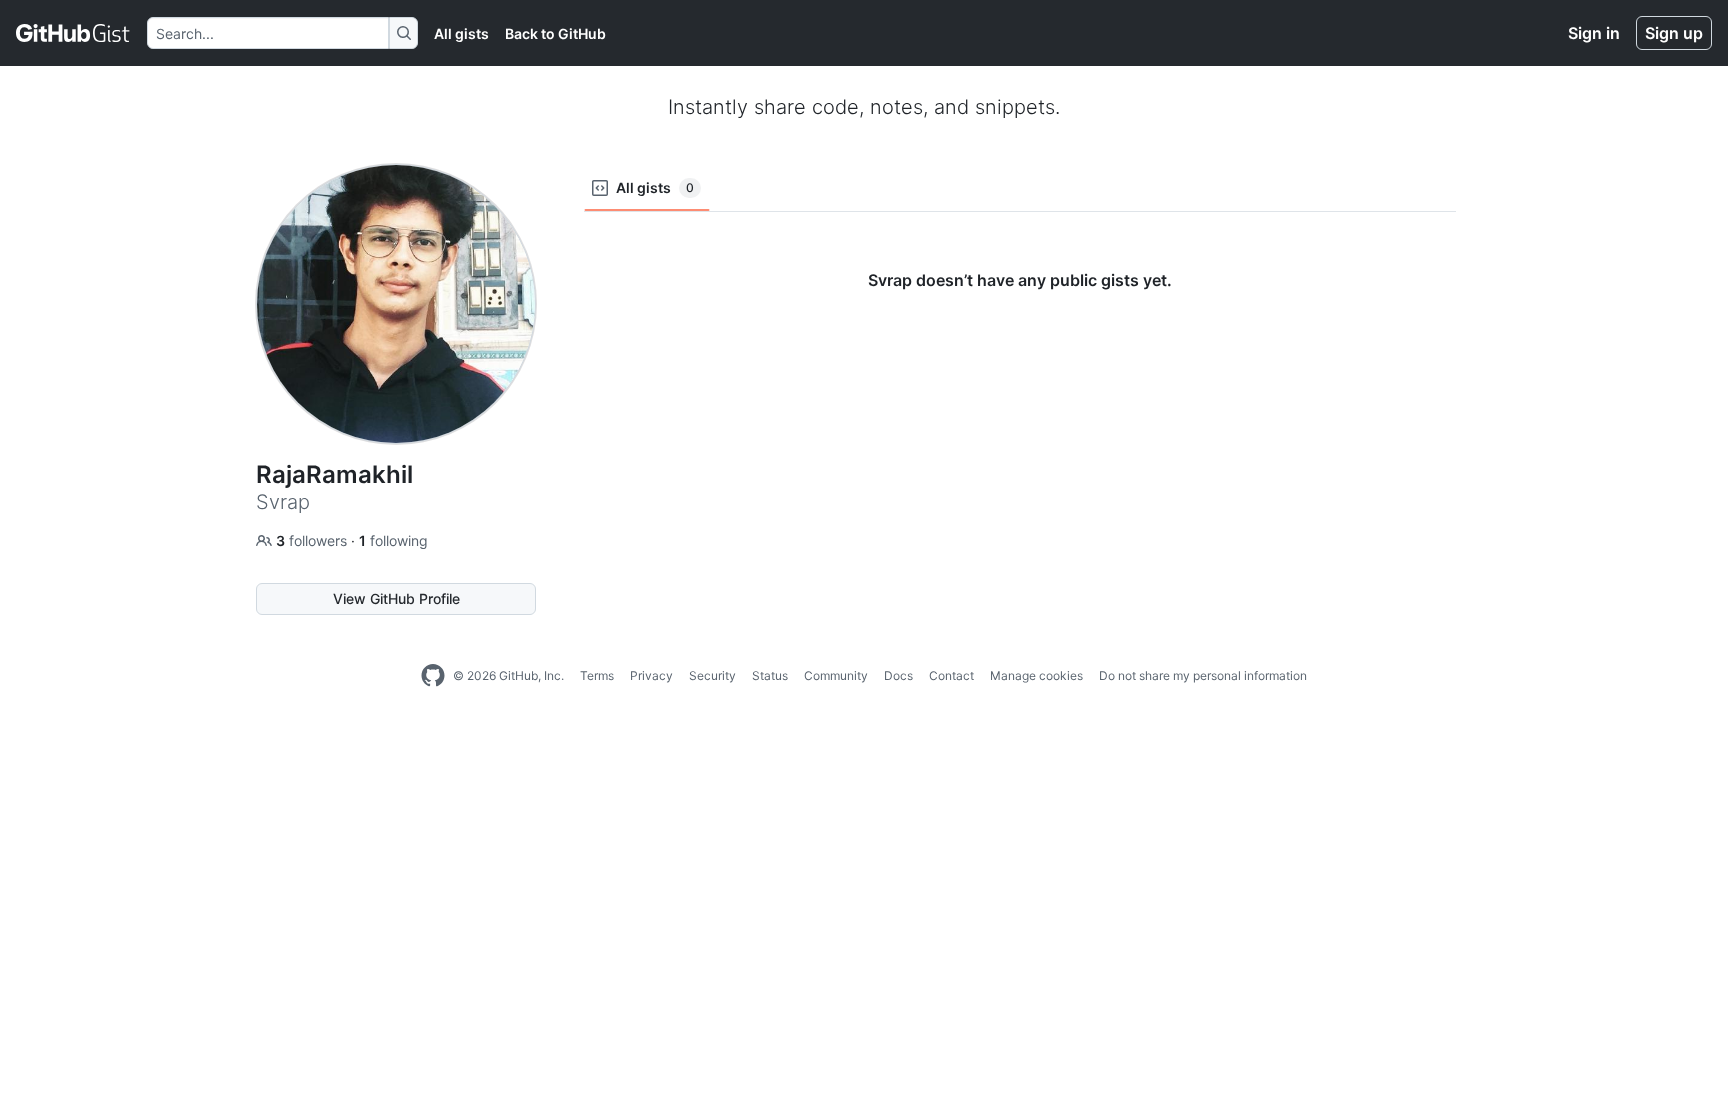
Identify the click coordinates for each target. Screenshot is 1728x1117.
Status (770, 675)
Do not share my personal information (1203, 675)
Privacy (651, 675)
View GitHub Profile (396, 598)
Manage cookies (1036, 675)
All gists (461, 33)
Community (836, 675)
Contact (951, 675)
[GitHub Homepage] (433, 676)
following (393, 540)
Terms (597, 675)
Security (712, 675)
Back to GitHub (555, 33)
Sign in (1594, 33)
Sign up (1674, 33)
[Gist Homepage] (73, 33)
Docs (898, 675)
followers (313, 540)
